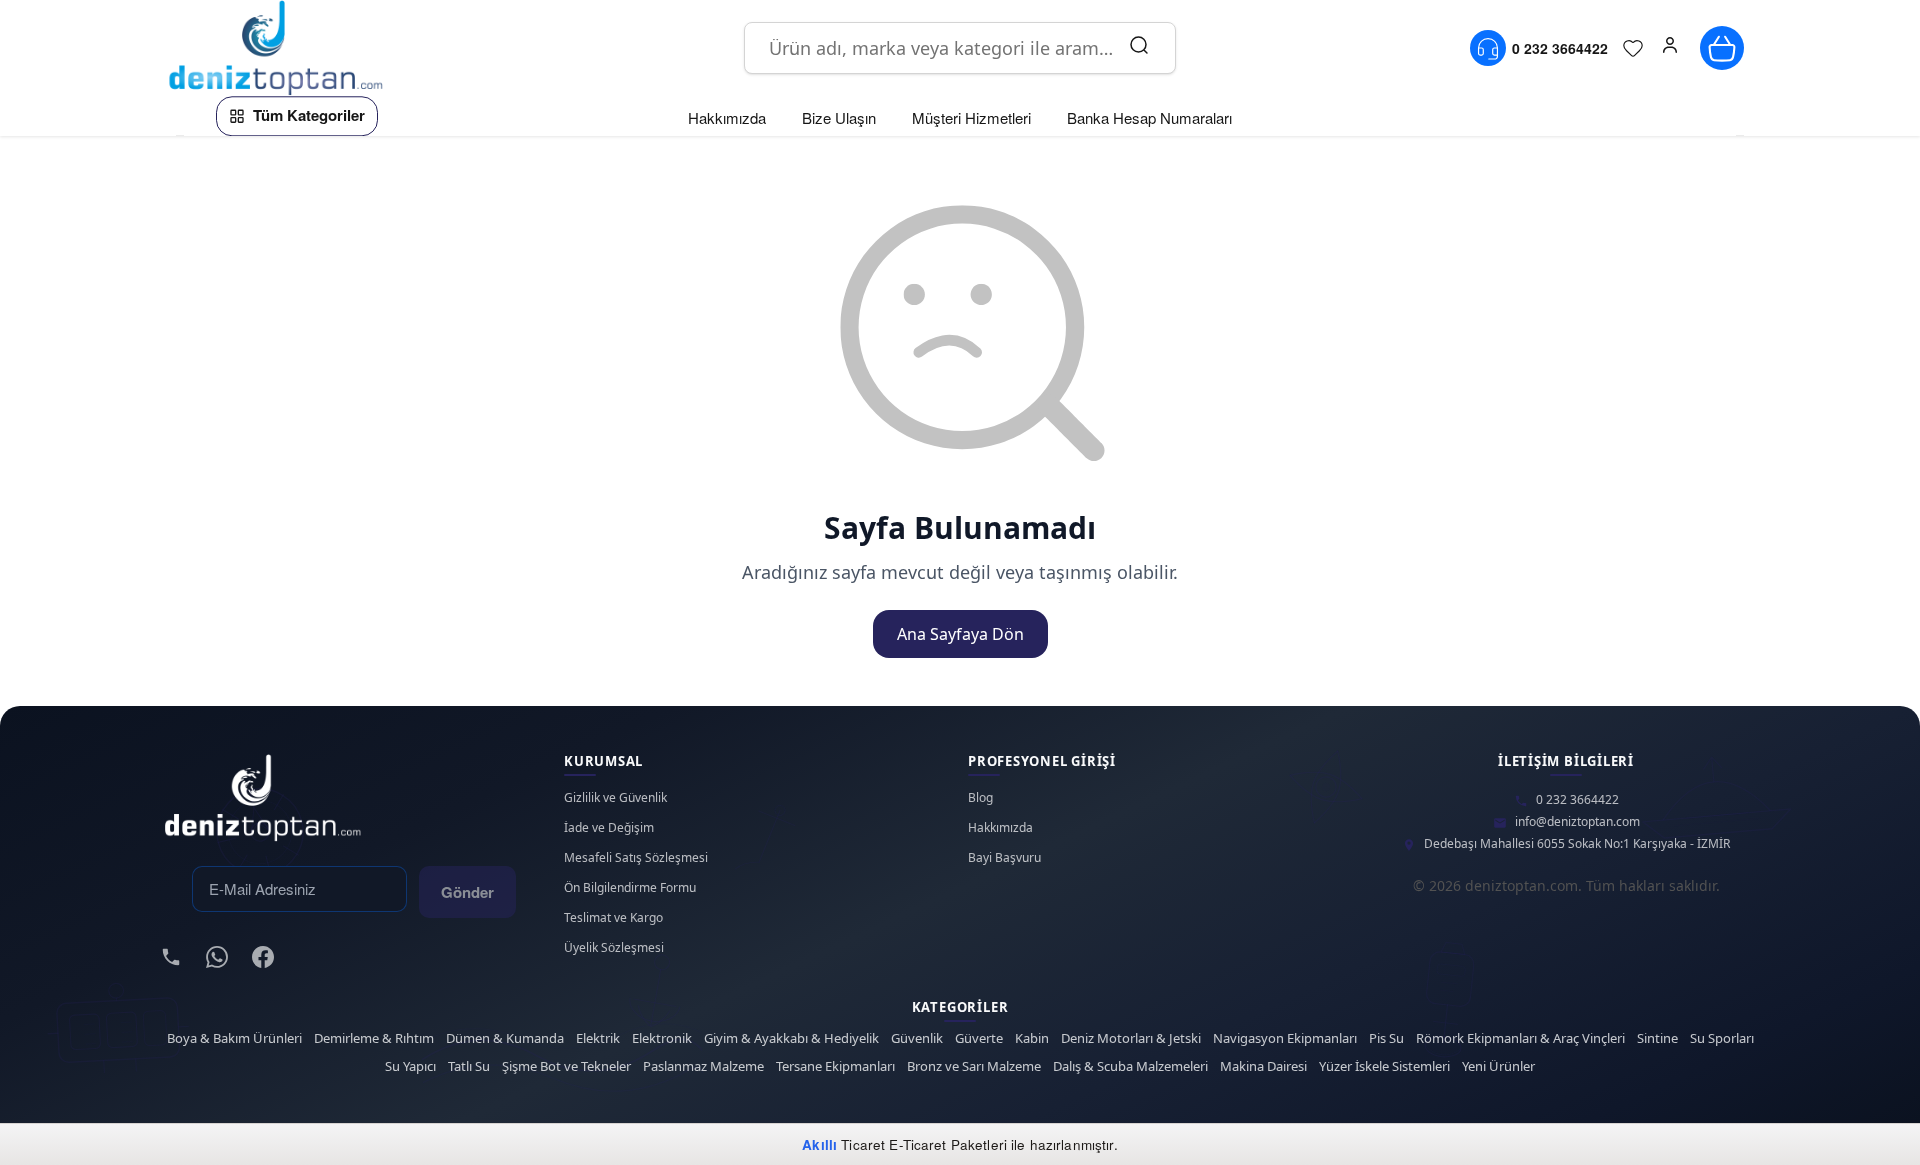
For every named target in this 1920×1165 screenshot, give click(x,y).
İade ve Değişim (609, 828)
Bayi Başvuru (1004, 858)
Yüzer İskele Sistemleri (1384, 1066)
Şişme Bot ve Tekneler (566, 1066)
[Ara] (1139, 48)
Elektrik (598, 1038)
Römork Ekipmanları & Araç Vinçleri (1520, 1038)
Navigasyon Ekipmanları (1285, 1038)
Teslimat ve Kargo (613, 918)
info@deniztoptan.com (1577, 822)
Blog (980, 798)
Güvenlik (917, 1038)
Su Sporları (1722, 1038)
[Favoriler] (1633, 48)
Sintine (1657, 1038)
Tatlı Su (469, 1066)
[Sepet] (1722, 48)
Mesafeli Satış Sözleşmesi (636, 858)
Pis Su (1386, 1038)
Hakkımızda (1000, 828)
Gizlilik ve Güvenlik (615, 798)
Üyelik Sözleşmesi (614, 948)
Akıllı (819, 1144)
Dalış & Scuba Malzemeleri (1130, 1066)
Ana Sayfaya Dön (960, 634)
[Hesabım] (1670, 48)
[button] (1670, 48)
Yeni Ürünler (1498, 1066)
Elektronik (662, 1038)
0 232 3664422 (1577, 800)
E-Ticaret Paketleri (948, 1144)
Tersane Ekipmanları (835, 1066)
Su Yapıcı (410, 1066)
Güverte (979, 1038)
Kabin (1032, 1038)
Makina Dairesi (1263, 1066)
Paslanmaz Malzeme (703, 1066)
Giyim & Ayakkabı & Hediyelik (791, 1038)
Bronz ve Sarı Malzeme (974, 1066)
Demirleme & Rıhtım (374, 1038)
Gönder (467, 892)
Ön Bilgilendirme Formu (630, 888)
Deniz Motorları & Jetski (1131, 1038)
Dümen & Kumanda (505, 1038)
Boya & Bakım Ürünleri (234, 1038)
